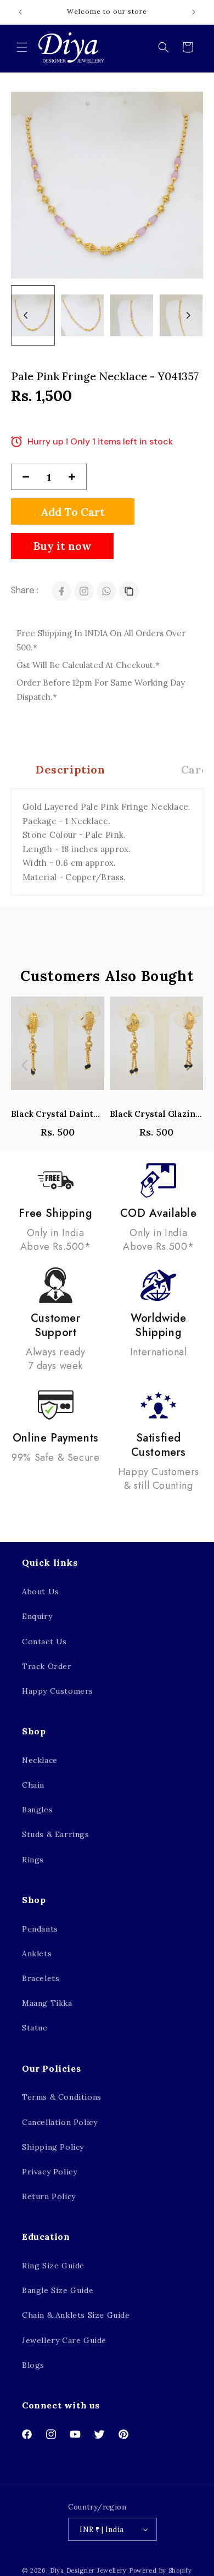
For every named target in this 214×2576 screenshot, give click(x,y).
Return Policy (49, 2196)
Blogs (33, 2365)
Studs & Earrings (56, 1834)
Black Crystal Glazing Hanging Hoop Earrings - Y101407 (156, 1114)
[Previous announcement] (20, 12)
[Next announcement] (194, 12)
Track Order (47, 1666)
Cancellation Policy (60, 2122)
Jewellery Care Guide (64, 2340)
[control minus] (21, 477)
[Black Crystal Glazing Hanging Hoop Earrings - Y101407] (156, 1049)
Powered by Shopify (161, 2571)
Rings (33, 1860)
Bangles (37, 1810)
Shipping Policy (53, 2147)
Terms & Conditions (62, 2097)
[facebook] (61, 591)
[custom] (84, 591)
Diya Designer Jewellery (88, 2571)
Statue (35, 2028)
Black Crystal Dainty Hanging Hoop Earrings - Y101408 (58, 1114)
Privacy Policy (49, 2172)
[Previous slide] (25, 1065)
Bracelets (41, 1978)
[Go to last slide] (26, 315)
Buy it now (62, 546)
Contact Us (44, 1642)
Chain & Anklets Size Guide (76, 2315)
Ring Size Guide (53, 2266)
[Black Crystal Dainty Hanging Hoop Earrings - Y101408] (58, 1049)
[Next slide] (188, 315)
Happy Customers (58, 1691)
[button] (22, 47)
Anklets (37, 1954)
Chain (33, 1785)
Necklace (40, 1760)
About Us (41, 1592)
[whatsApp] (106, 591)
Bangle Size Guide (58, 2290)
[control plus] (76, 477)
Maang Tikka (47, 2003)
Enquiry (37, 1616)
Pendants (40, 1929)
